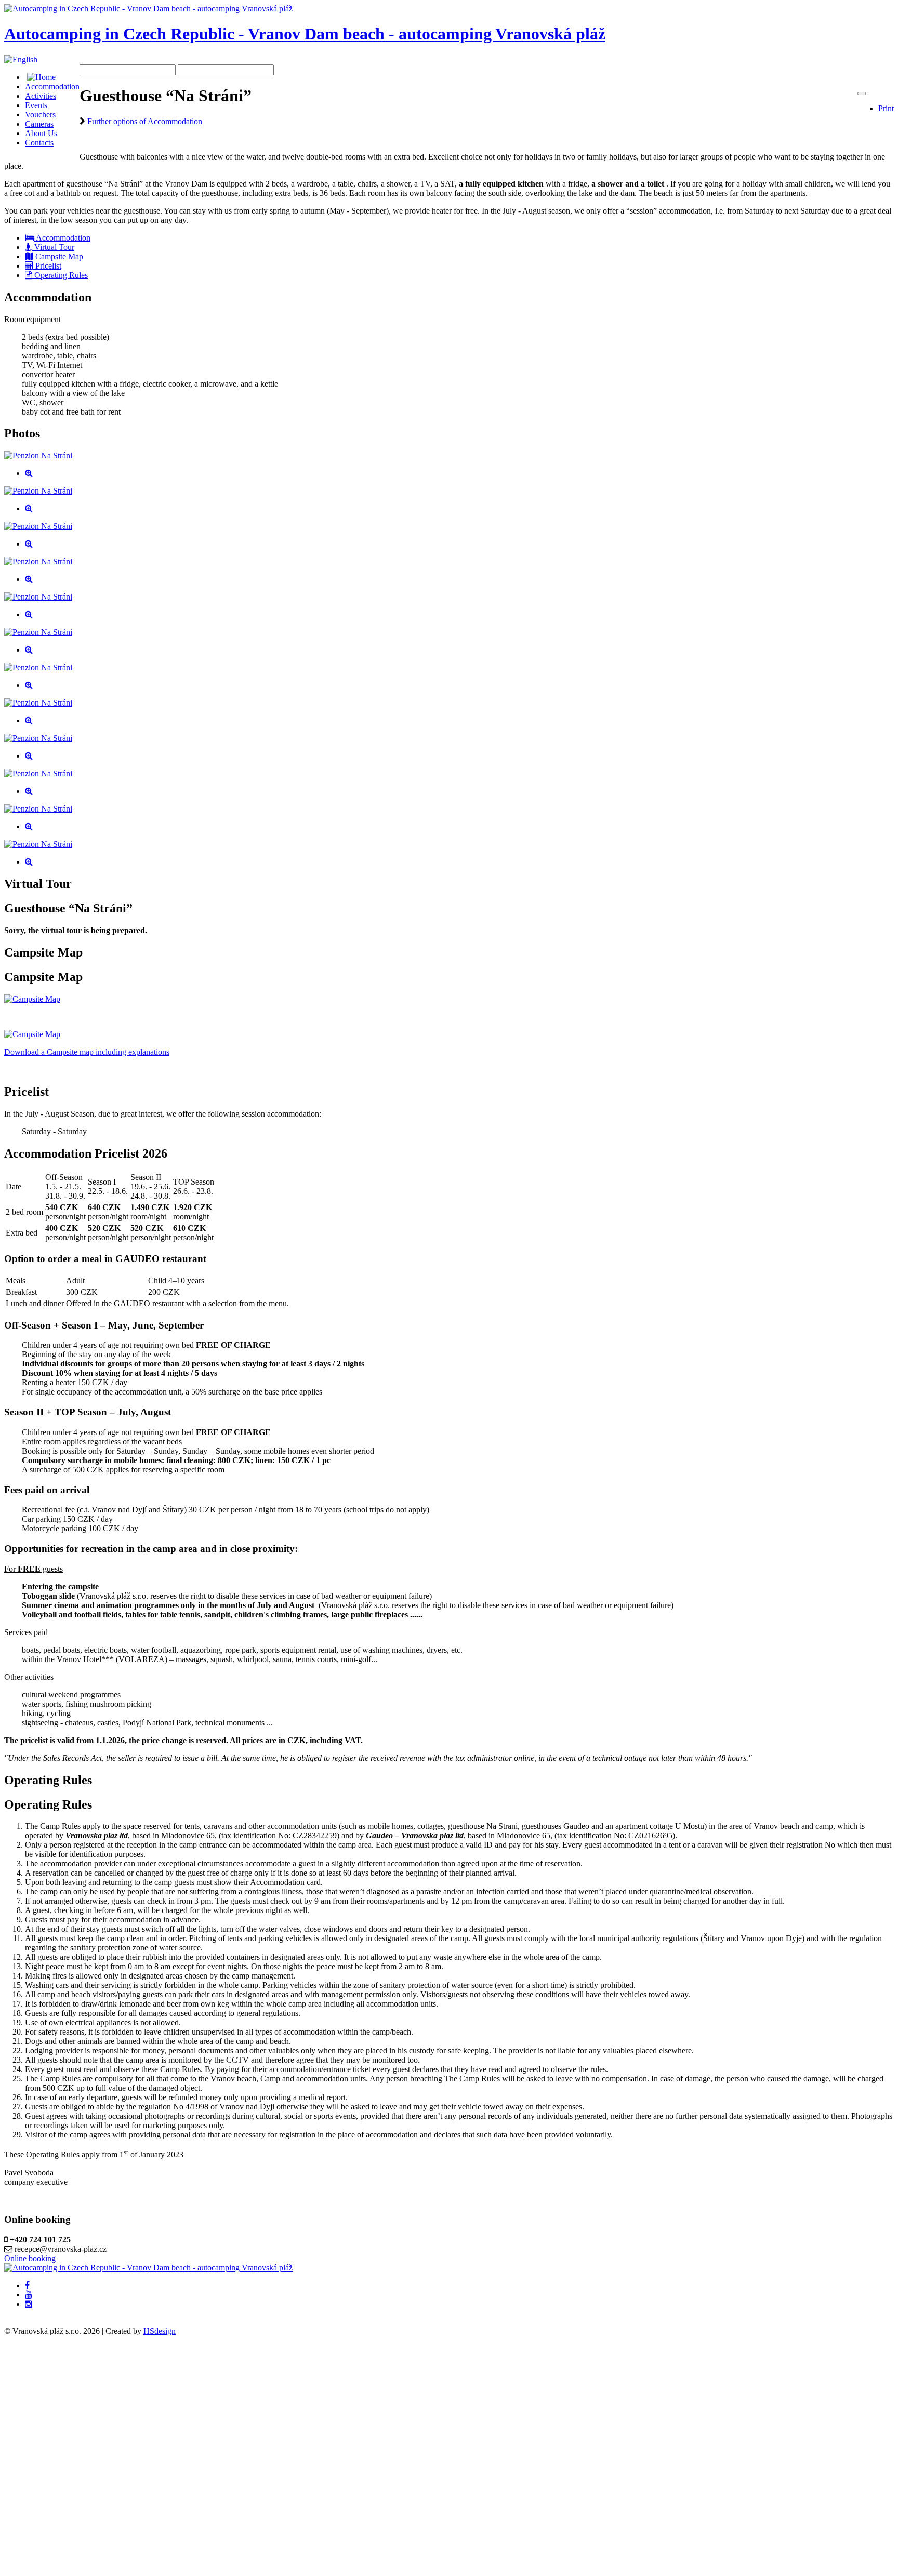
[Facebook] (27, 2286)
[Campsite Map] (32, 999)
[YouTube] (29, 2295)
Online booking (30, 2258)
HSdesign (160, 2331)
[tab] (58, 238)
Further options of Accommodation (145, 121)
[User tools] (862, 94)
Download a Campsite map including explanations (87, 1052)
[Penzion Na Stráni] (38, 455)
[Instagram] (29, 2304)
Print (886, 108)
